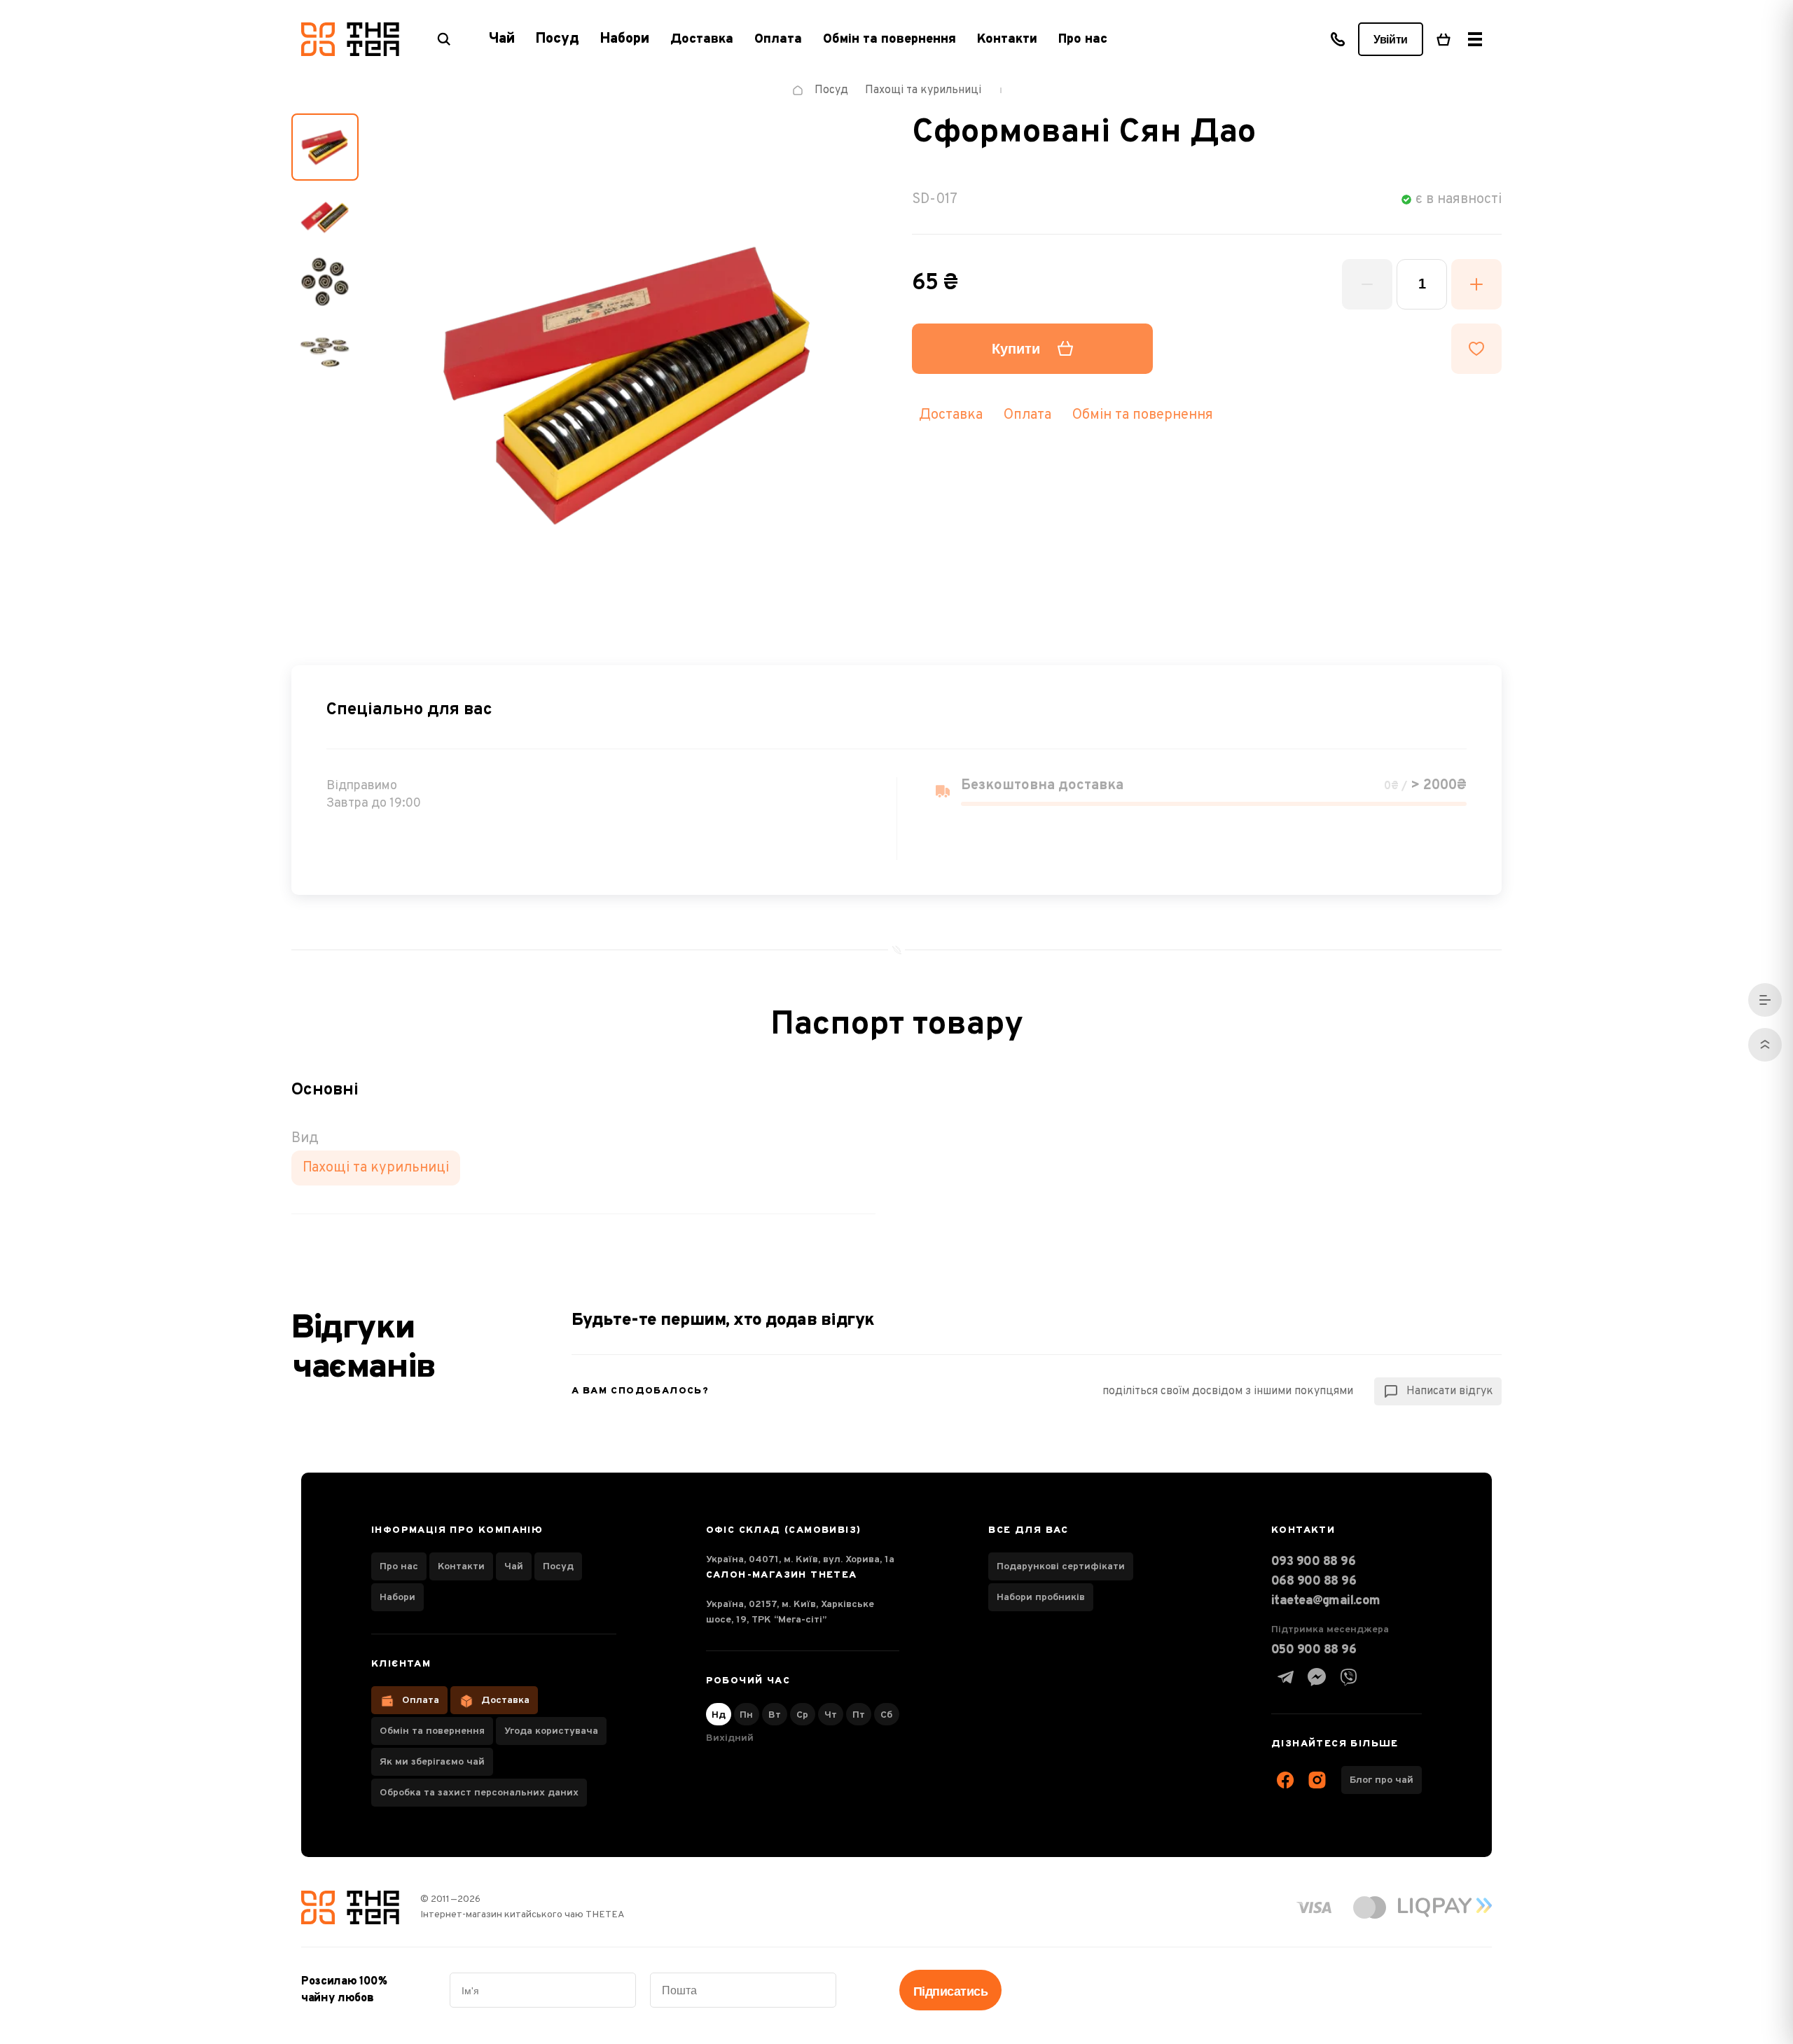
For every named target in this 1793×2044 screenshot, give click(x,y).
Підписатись (950, 1991)
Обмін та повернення (889, 40)
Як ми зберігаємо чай (432, 1762)
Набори (397, 1598)
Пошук (444, 39)
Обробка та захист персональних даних (479, 1793)
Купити (1016, 349)
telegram (1285, 1677)
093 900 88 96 (1313, 1562)
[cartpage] (1444, 39)
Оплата (778, 40)
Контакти (1007, 40)
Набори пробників (1041, 1598)
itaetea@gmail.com (1326, 1601)
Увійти (1391, 40)
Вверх (1765, 1045)
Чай (514, 1567)
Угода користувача (551, 1731)
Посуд (558, 1567)
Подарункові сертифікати (1061, 1567)
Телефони (1338, 39)
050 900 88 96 (1314, 1650)
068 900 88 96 (1314, 1581)
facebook (1285, 1780)
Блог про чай (1382, 1780)
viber (1348, 1677)
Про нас (1083, 40)
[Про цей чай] (1765, 1000)
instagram (1317, 1780)
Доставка (702, 40)
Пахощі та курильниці (376, 1168)
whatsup (1317, 1677)
